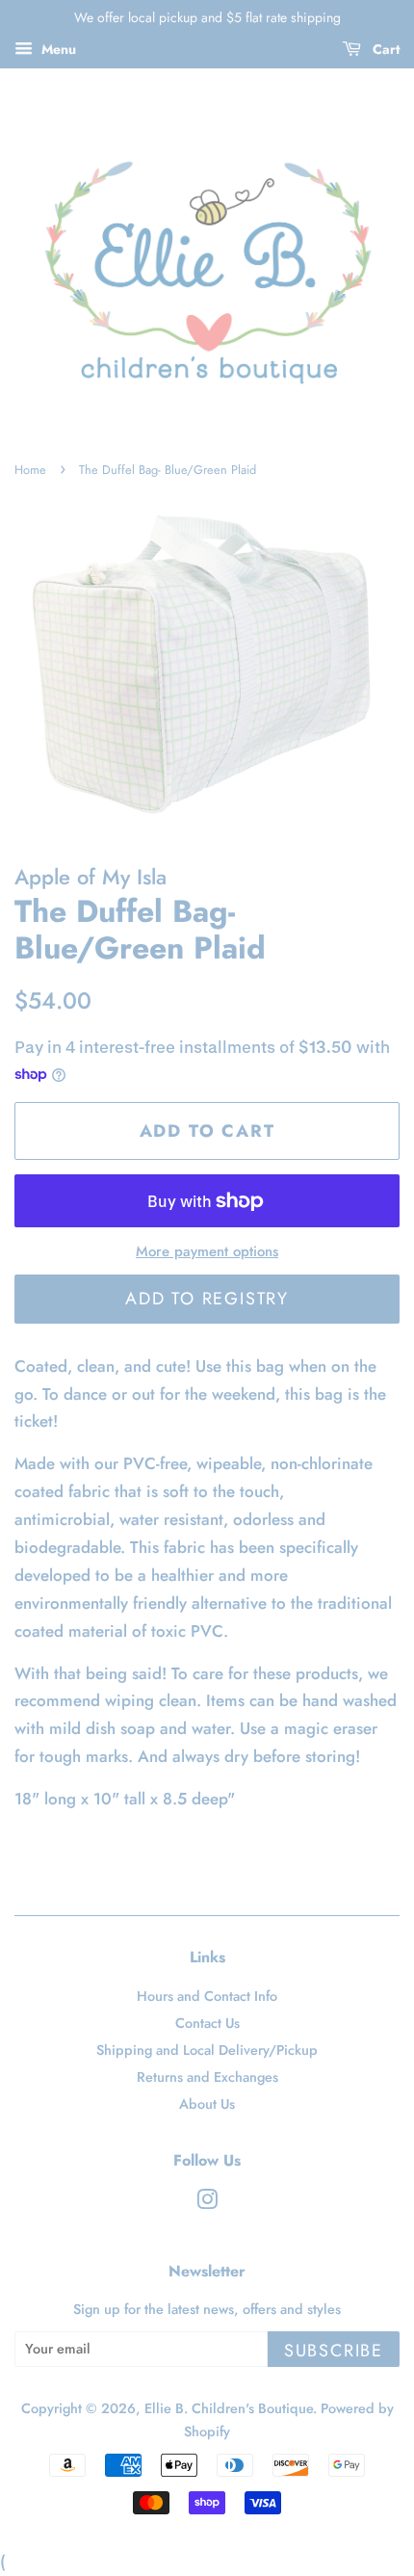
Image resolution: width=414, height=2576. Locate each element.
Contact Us (207, 2023)
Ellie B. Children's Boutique (229, 2408)
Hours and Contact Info (207, 1996)
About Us (207, 2104)
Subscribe (334, 2351)
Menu (57, 49)
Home (30, 470)
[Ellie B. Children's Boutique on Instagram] (207, 2203)
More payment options (207, 1251)
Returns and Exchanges (207, 2077)
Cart (384, 49)
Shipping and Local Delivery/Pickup (207, 2050)
